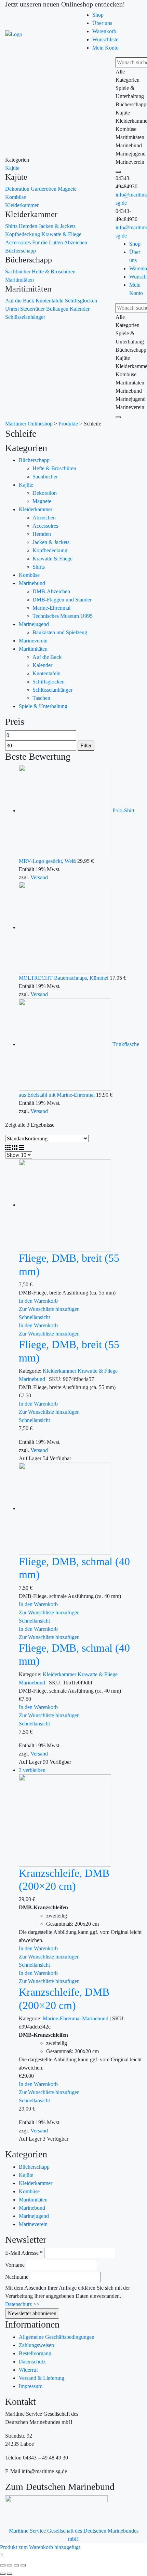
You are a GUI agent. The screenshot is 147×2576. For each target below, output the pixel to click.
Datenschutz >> (22, 2304)
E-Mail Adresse (24, 2253)
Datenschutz (32, 2362)
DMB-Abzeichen (51, 591)
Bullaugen (58, 309)
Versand (39, 877)
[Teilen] (10, 2565)
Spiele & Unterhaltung (43, 706)
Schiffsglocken (81, 301)
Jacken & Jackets (57, 226)
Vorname (15, 2265)
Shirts (12, 226)
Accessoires (19, 242)
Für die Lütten (48, 242)
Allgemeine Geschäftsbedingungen (57, 2337)
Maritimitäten (19, 280)
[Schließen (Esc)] (3, 2565)
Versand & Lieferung (42, 2378)
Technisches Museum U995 (63, 616)
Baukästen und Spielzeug (60, 632)
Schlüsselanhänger (25, 317)
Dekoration (18, 189)
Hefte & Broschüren (54, 272)
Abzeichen (76, 242)
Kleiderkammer (22, 205)
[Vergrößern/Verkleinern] (23, 2565)
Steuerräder (33, 309)
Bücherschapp (21, 251)
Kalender (80, 309)
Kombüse (16, 197)
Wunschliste (105, 39)
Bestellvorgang (35, 2353)
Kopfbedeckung (23, 234)
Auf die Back (20, 301)
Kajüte (12, 168)
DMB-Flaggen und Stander (62, 600)
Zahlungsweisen (36, 2345)
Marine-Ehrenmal (51, 608)
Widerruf (28, 2370)
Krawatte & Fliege (61, 234)
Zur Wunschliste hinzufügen (49, 1309)
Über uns (102, 23)
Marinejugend (34, 624)
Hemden (29, 226)
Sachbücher (18, 272)
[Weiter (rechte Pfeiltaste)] (10, 2574)
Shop (98, 15)
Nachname (17, 2277)
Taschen (41, 698)
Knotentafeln (50, 301)
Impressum (31, 2386)
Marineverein (33, 641)
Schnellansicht (34, 1317)
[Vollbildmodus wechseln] (16, 2565)
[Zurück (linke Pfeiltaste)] (3, 2574)
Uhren (13, 309)
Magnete (67, 189)
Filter (86, 745)
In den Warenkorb (38, 1301)
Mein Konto (105, 48)
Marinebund (32, 583)
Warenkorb (104, 31)
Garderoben (44, 189)
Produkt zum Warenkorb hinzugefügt (40, 2547)
